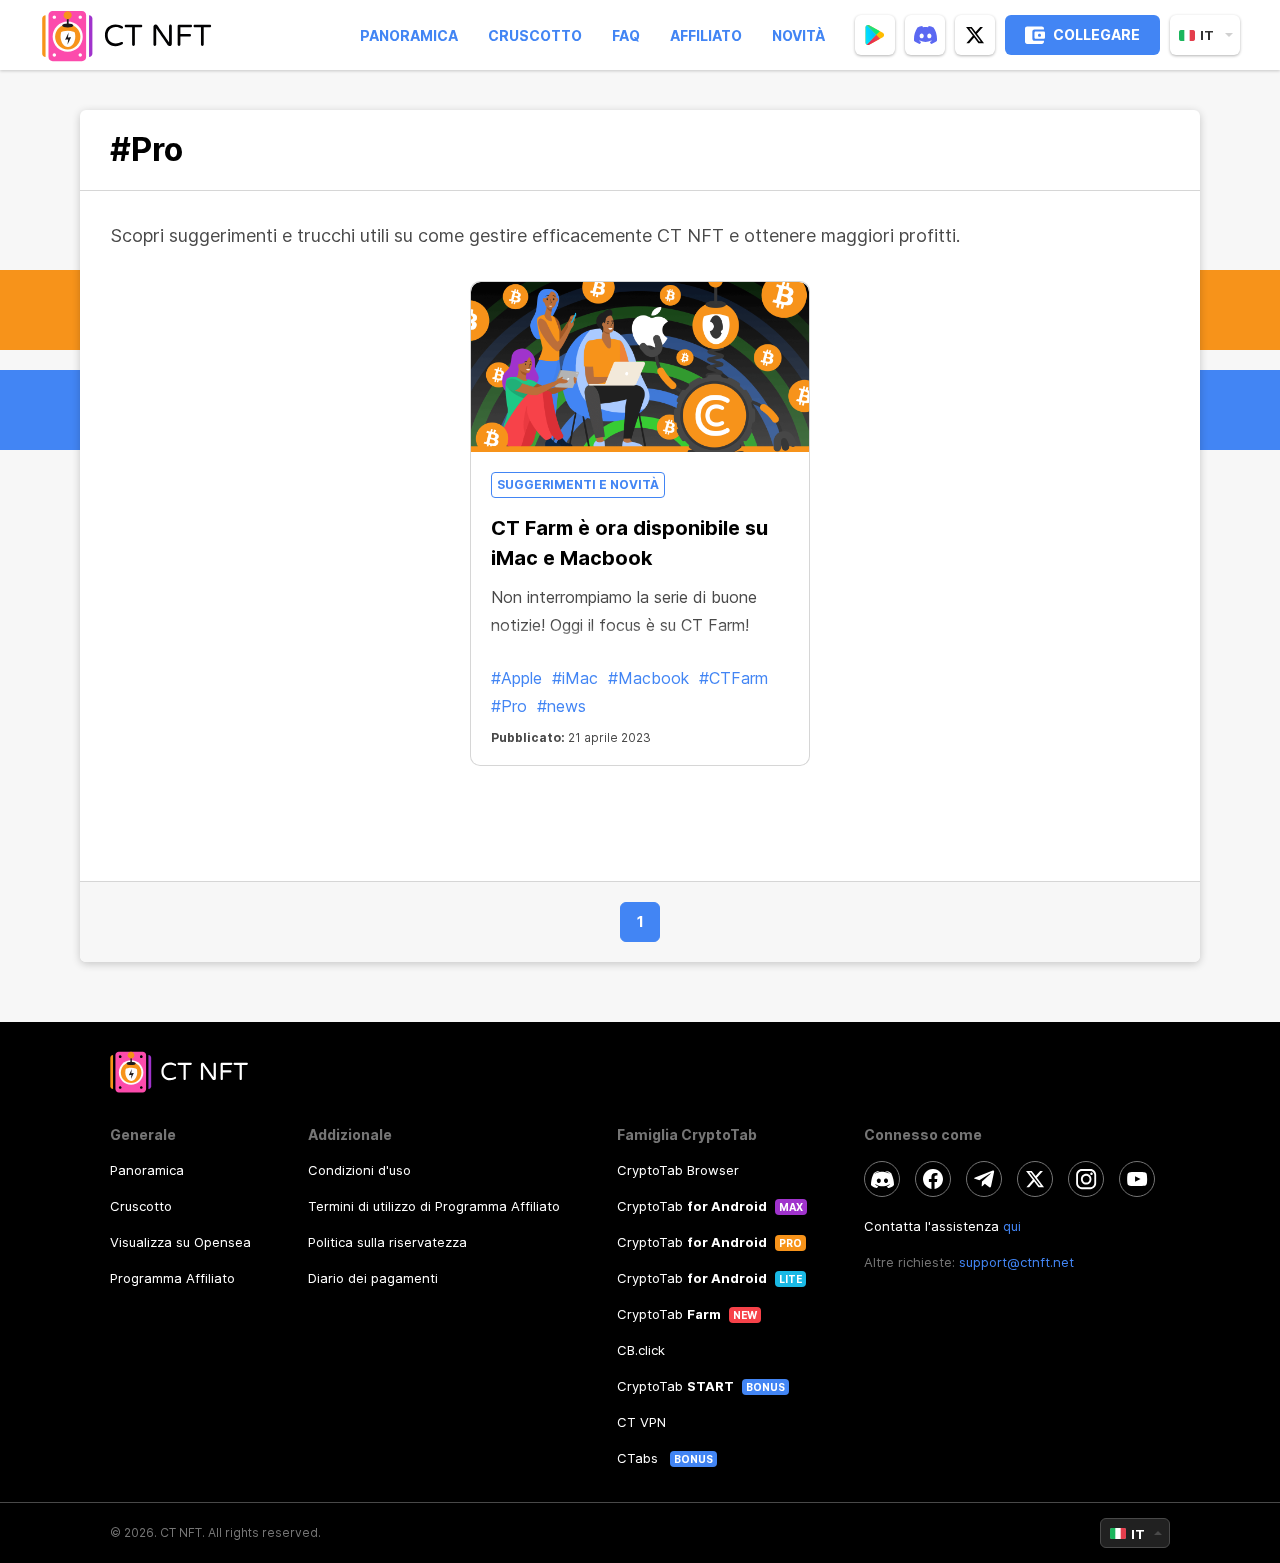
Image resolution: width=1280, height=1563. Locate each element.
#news (561, 706)
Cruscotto (535, 35)
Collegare (1096, 34)
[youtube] (1137, 1179)
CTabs (639, 1458)
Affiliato (706, 35)
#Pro (509, 706)
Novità (798, 35)
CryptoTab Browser (678, 1170)
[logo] (133, 35)
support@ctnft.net (1016, 1262)
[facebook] (933, 1179)
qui (1012, 1226)
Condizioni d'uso (359, 1170)
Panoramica (409, 35)
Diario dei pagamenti (373, 1278)
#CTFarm (733, 678)
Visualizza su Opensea (180, 1242)
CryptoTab (692, 1206)
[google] (875, 35)
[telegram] (984, 1179)
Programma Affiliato (172, 1278)
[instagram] (1086, 1179)
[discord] (925, 35)
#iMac (575, 678)
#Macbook (648, 678)
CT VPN (641, 1422)
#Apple (516, 678)
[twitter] (975, 35)
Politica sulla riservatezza (387, 1242)
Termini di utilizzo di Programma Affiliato (434, 1206)
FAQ (626, 35)
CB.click (641, 1350)
